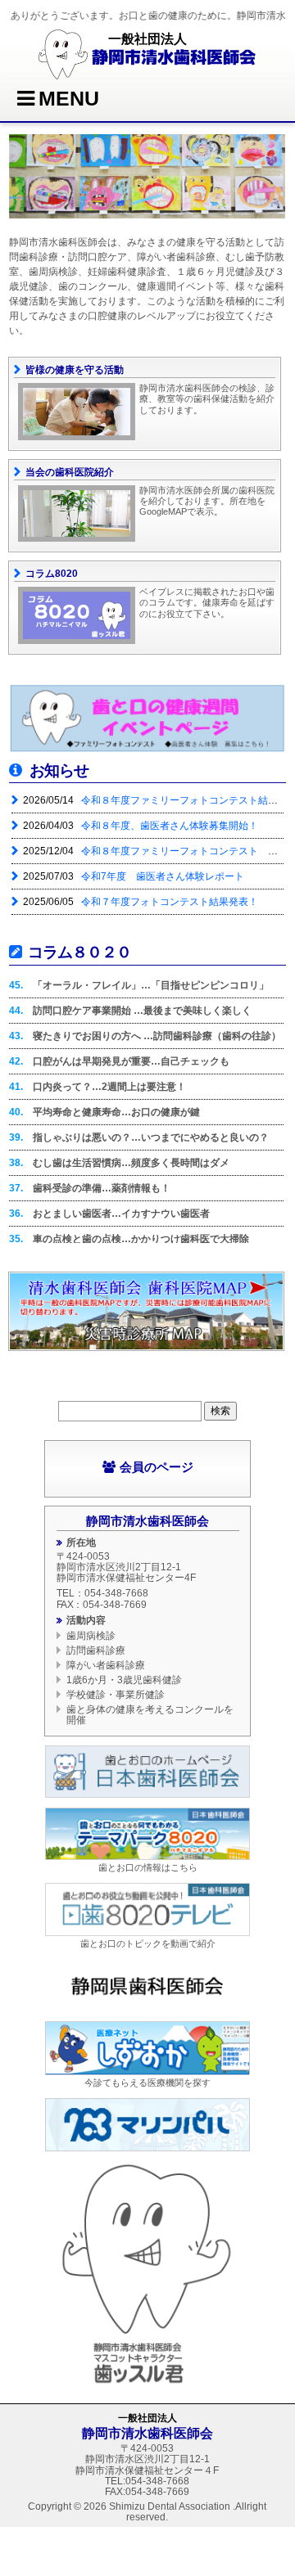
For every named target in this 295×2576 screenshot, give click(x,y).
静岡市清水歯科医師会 (174, 56)
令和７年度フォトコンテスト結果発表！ (168, 902)
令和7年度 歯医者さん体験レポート (161, 876)
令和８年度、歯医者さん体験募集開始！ (168, 826)
